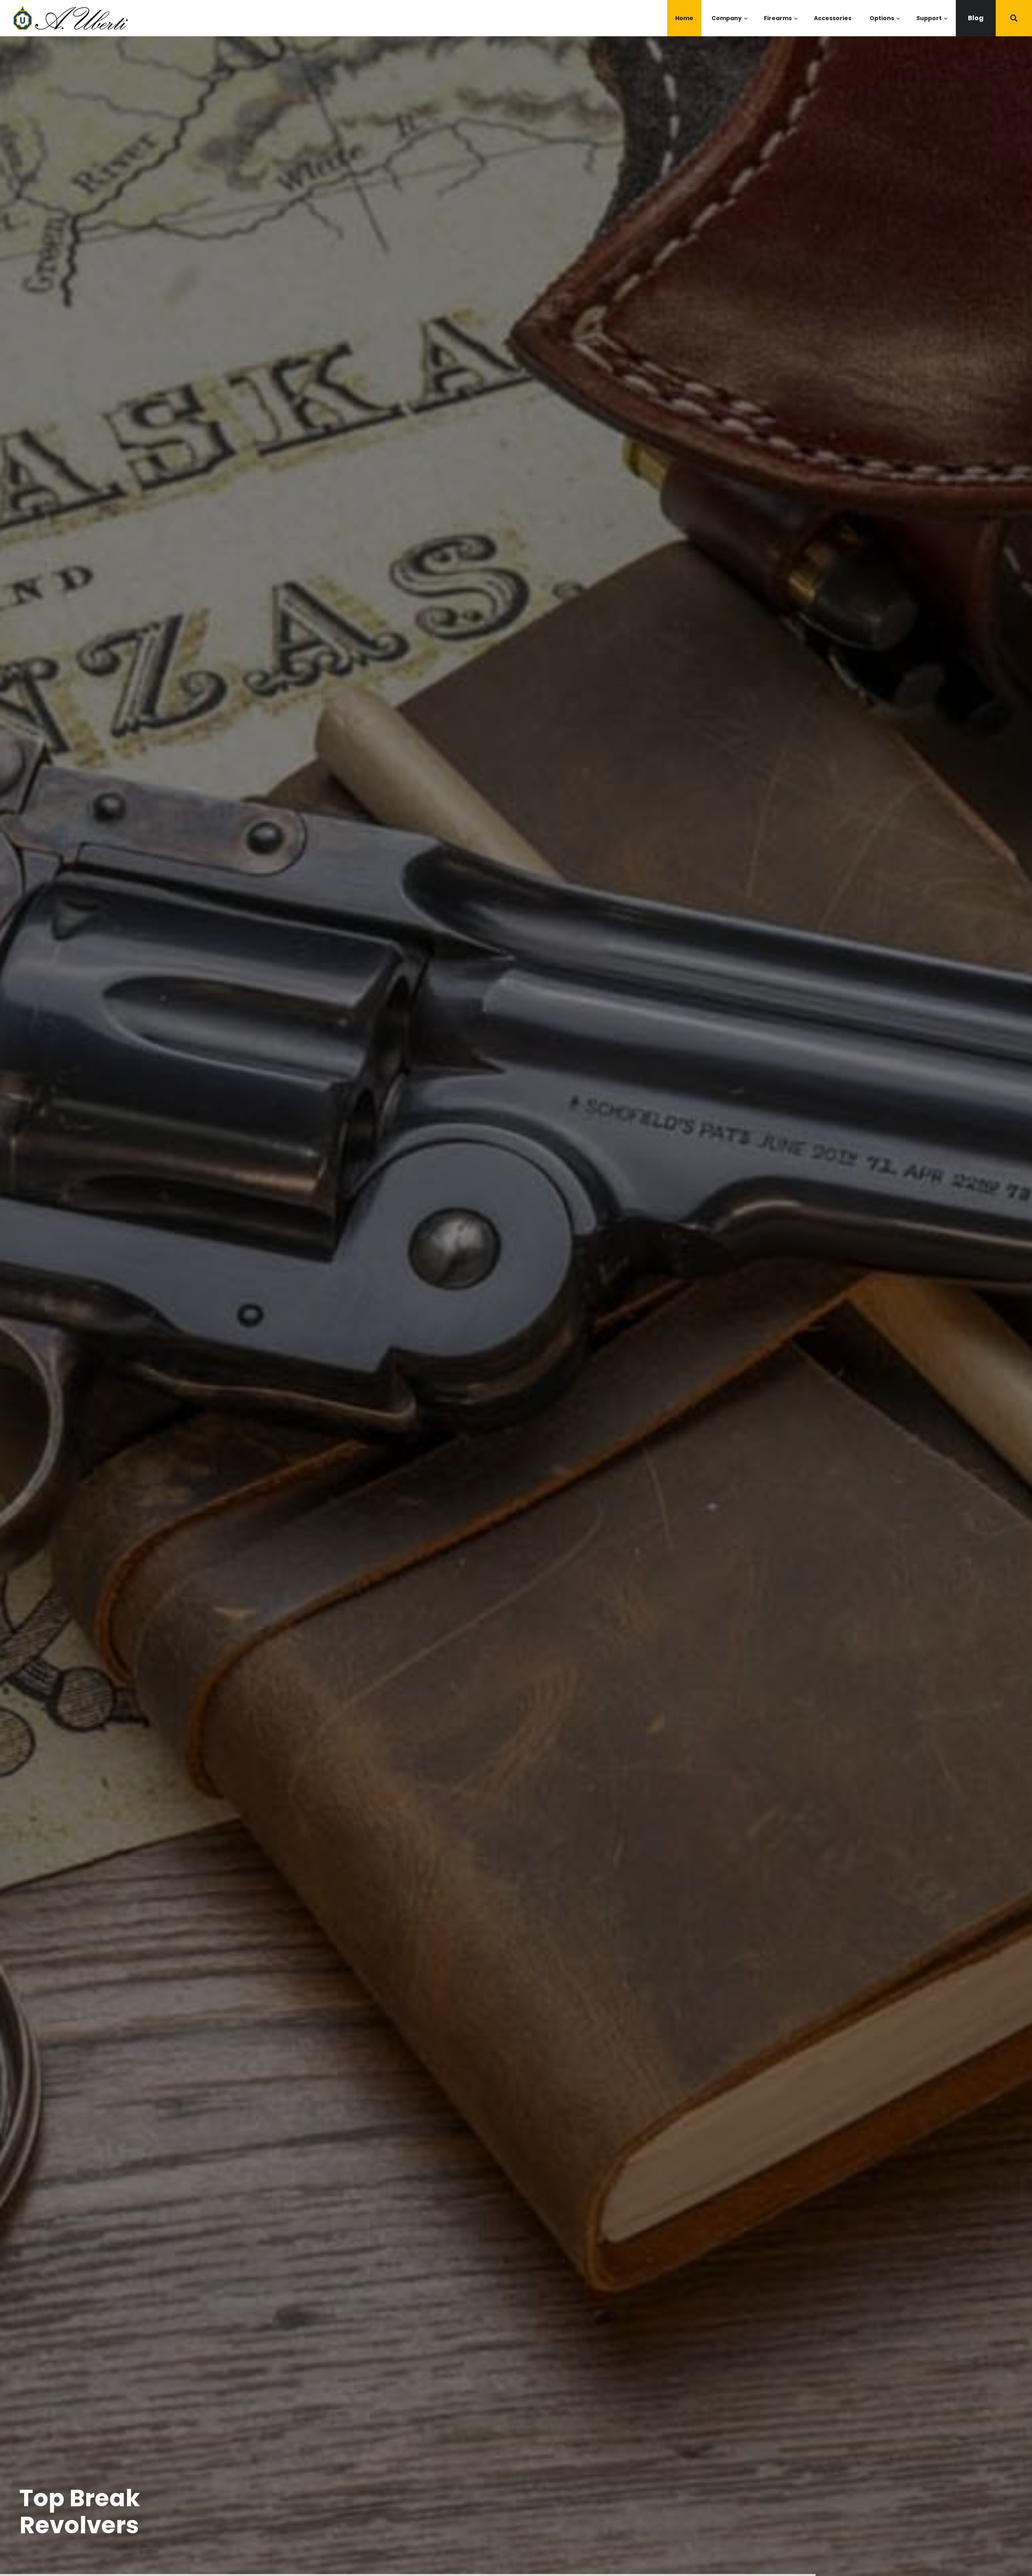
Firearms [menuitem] (781, 25)
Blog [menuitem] (976, 18)
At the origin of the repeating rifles (130, 2511)
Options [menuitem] (885, 25)
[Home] (69, 18)
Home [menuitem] (684, 18)
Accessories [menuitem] (833, 18)
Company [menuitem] (730, 25)
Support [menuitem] (932, 25)
